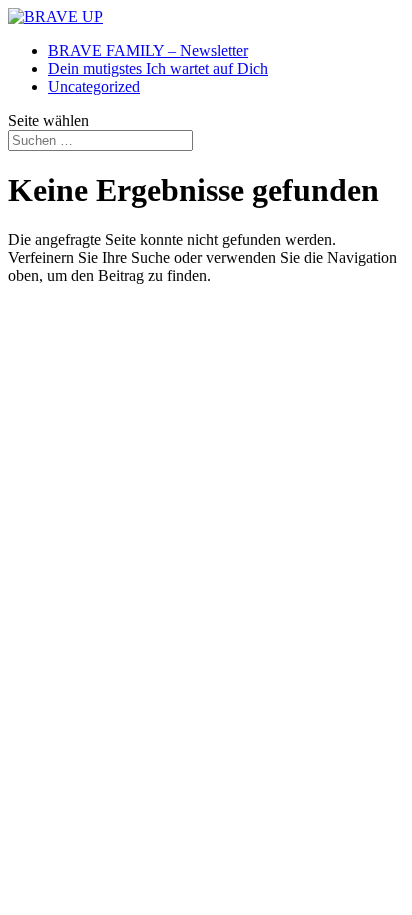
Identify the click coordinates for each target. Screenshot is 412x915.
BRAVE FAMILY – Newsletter (148, 50)
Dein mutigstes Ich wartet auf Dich (158, 68)
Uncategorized (94, 86)
